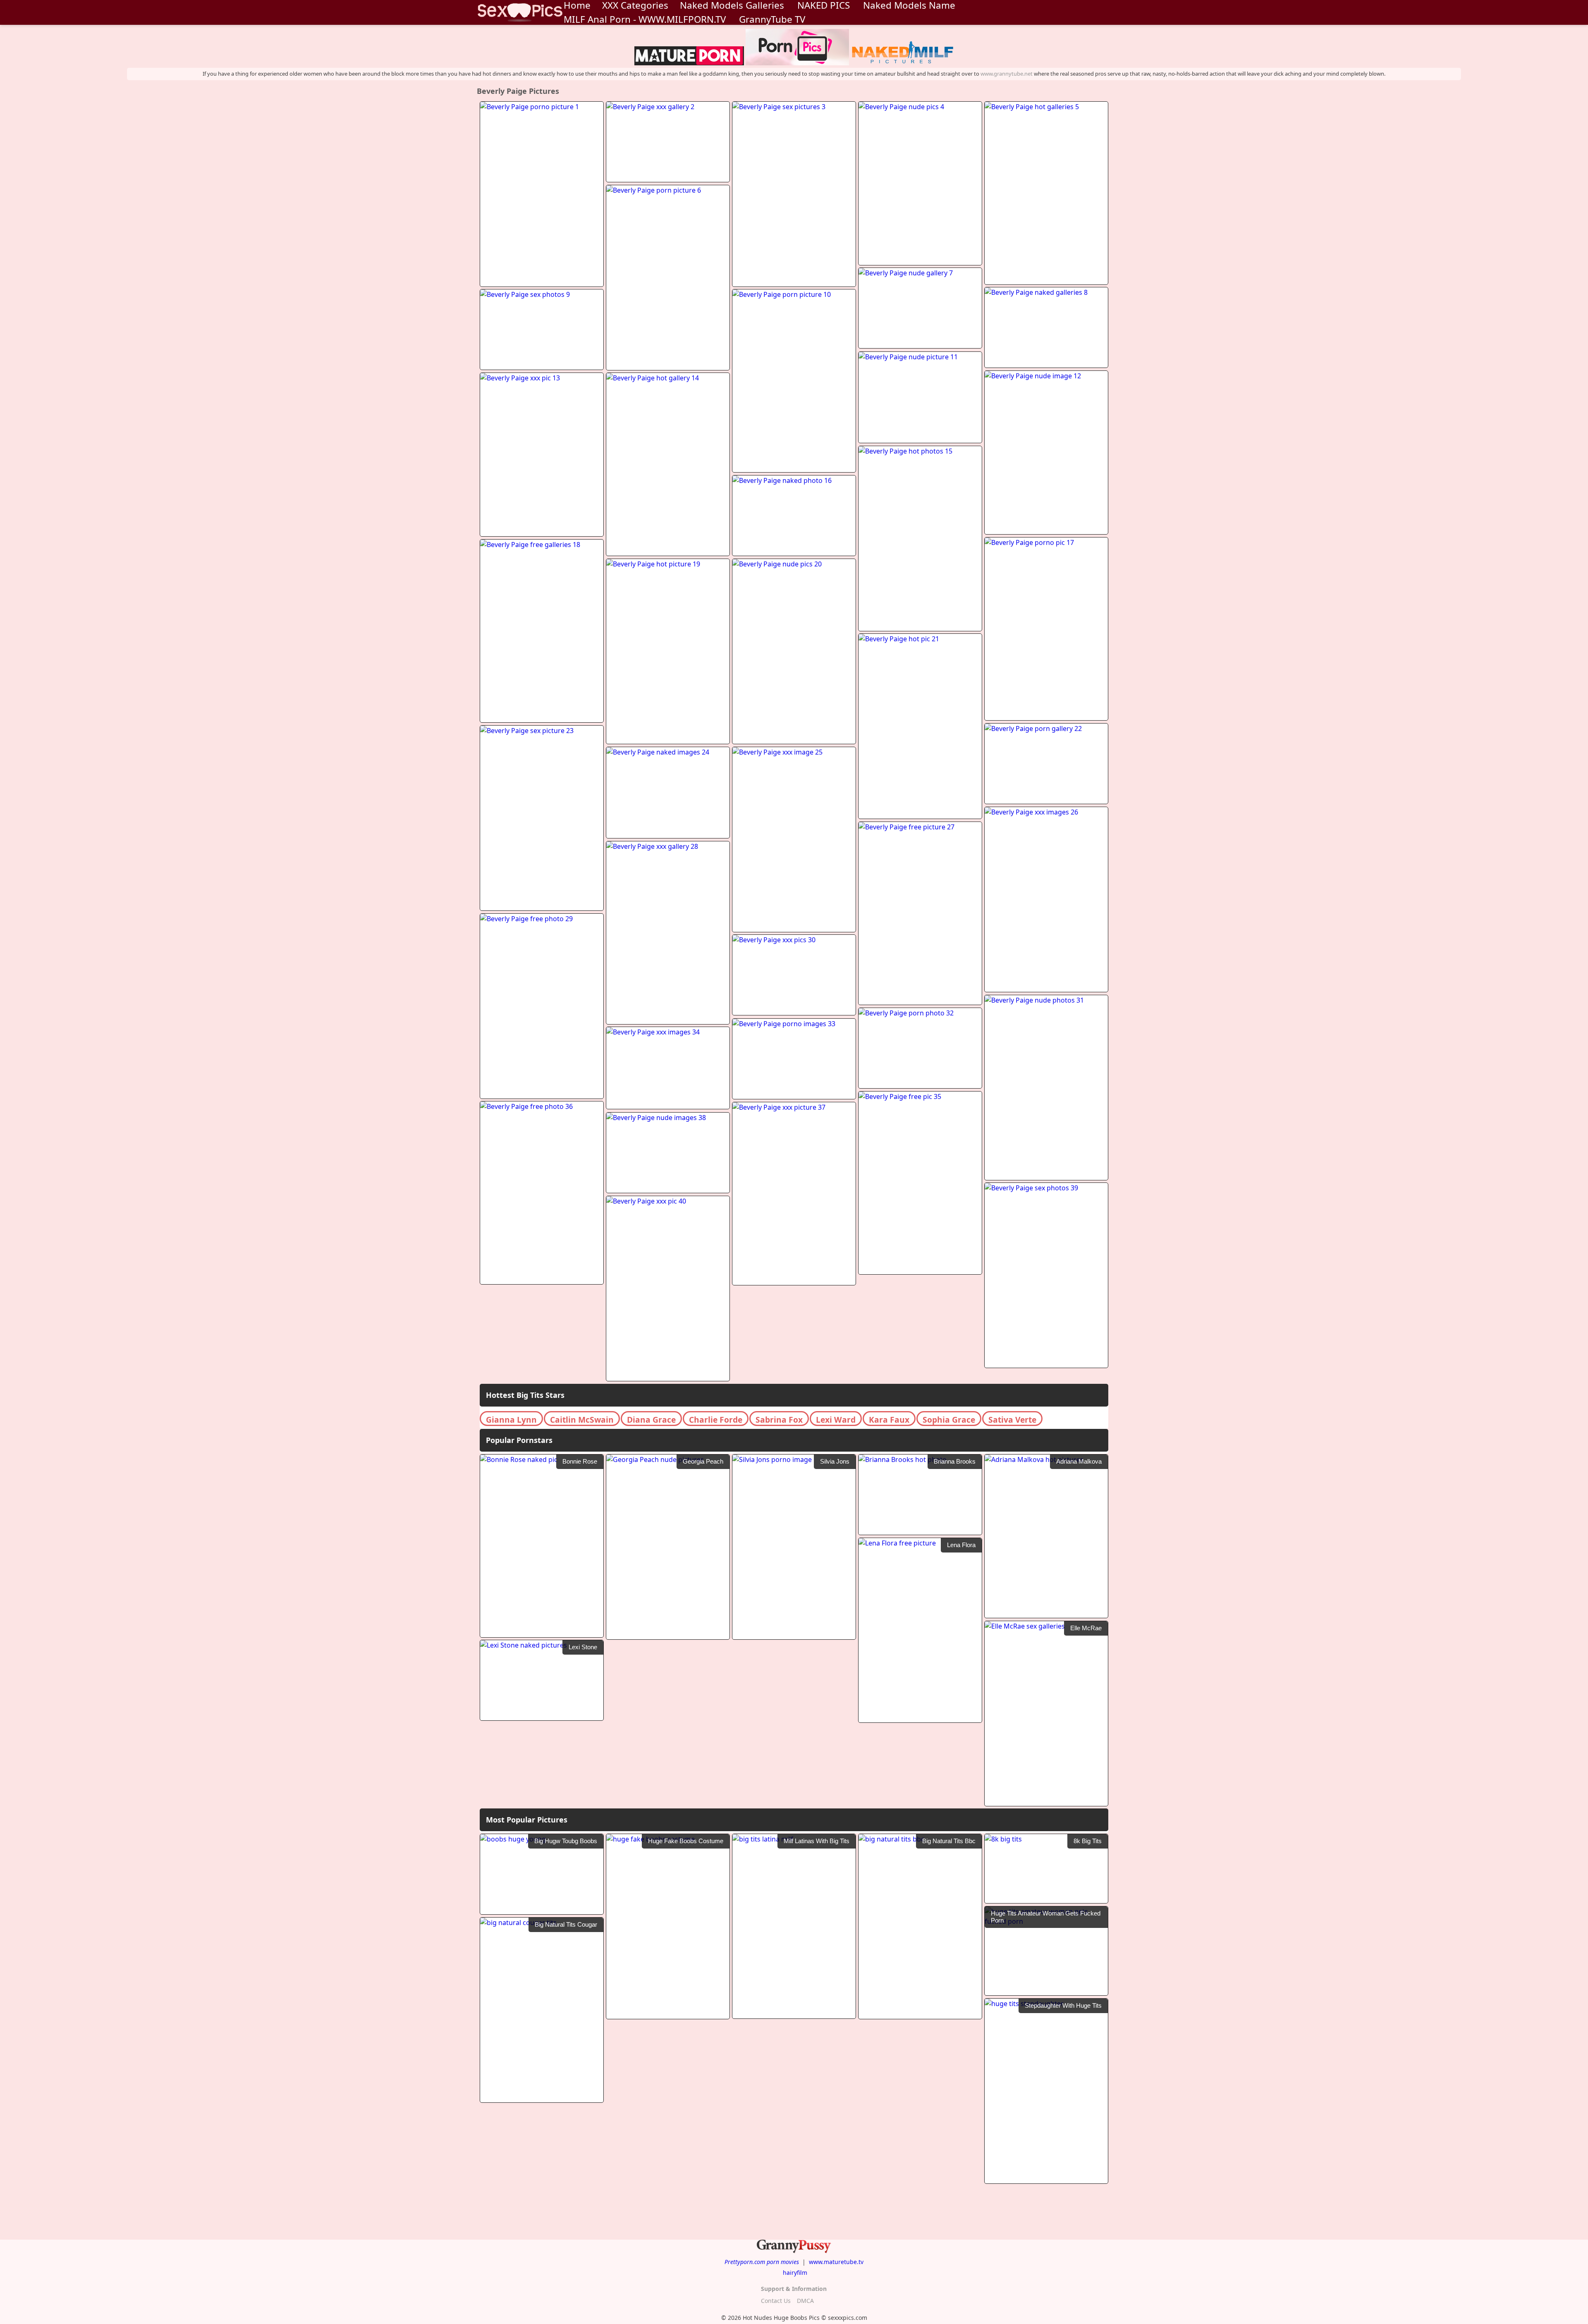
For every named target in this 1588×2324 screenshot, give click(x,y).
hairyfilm (795, 2273)
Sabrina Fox (779, 1420)
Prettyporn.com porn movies (762, 2262)
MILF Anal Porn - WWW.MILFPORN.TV (645, 19)
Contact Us (776, 2301)
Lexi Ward (836, 1420)
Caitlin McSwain (582, 1420)
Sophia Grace (949, 1420)
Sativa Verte (1012, 1420)
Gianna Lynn (511, 1420)
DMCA (805, 2301)
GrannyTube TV (772, 19)
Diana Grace (651, 1420)
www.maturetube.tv (836, 2262)
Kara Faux (889, 1420)
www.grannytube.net (1007, 74)
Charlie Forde (716, 1420)
